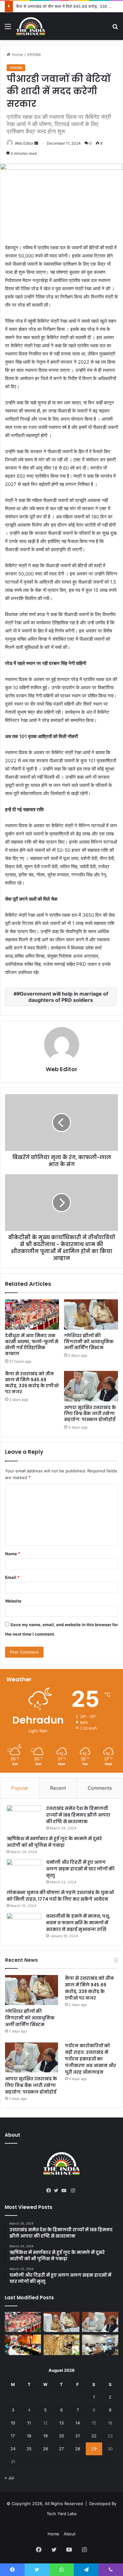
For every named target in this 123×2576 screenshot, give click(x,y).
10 (13, 2423)
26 (45, 2449)
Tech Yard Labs (62, 2514)
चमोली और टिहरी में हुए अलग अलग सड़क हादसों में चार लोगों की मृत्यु (80, 1869)
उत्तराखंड (34, 55)
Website (13, 1601)
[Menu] (8, 29)
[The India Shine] (31, 26)
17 (13, 2436)
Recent (58, 1788)
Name (13, 1554)
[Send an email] (36, 143)
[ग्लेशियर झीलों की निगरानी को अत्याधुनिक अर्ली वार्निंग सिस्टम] (91, 1314)
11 (29, 2423)
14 (78, 2423)
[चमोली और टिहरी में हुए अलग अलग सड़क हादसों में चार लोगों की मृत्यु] (24, 1871)
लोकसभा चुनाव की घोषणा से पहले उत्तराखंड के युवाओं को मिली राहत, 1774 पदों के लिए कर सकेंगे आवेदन (60, 1896)
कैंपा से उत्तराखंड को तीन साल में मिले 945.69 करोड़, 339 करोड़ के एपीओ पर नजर (32, 1383)
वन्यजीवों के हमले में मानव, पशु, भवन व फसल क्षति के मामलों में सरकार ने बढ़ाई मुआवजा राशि (78, 1923)
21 (78, 2436)
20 (61, 2436)
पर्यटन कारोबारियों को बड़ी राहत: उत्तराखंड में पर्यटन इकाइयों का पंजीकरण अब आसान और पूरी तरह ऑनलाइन (91, 2059)
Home (17, 55)
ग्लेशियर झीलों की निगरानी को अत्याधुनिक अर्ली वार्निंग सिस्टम (89, 1342)
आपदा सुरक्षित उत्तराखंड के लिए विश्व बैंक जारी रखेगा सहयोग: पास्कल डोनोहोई (90, 1413)
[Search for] (115, 29)
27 (61, 2449)
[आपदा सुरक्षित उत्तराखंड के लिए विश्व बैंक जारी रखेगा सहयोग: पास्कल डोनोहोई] (91, 1386)
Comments (100, 1788)
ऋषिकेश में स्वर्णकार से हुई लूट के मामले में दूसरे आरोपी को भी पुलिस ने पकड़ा (54, 1842)
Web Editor (24, 143)
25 (29, 2449)
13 (61, 2423)
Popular (20, 1788)
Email (12, 1577)
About (70, 2534)
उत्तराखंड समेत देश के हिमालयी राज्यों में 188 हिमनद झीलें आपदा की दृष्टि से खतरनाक (78, 1815)
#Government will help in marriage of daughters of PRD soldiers (62, 997)
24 (13, 2449)
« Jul (9, 2478)
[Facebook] (50, 2191)
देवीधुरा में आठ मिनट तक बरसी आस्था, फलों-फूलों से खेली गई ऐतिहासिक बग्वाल (32, 1345)
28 (78, 2449)
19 (45, 2436)
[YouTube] (65, 2191)
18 (29, 2436)
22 (94, 2436)
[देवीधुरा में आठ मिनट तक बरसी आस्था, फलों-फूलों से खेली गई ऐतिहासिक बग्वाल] (32, 1314)
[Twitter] (58, 2191)
